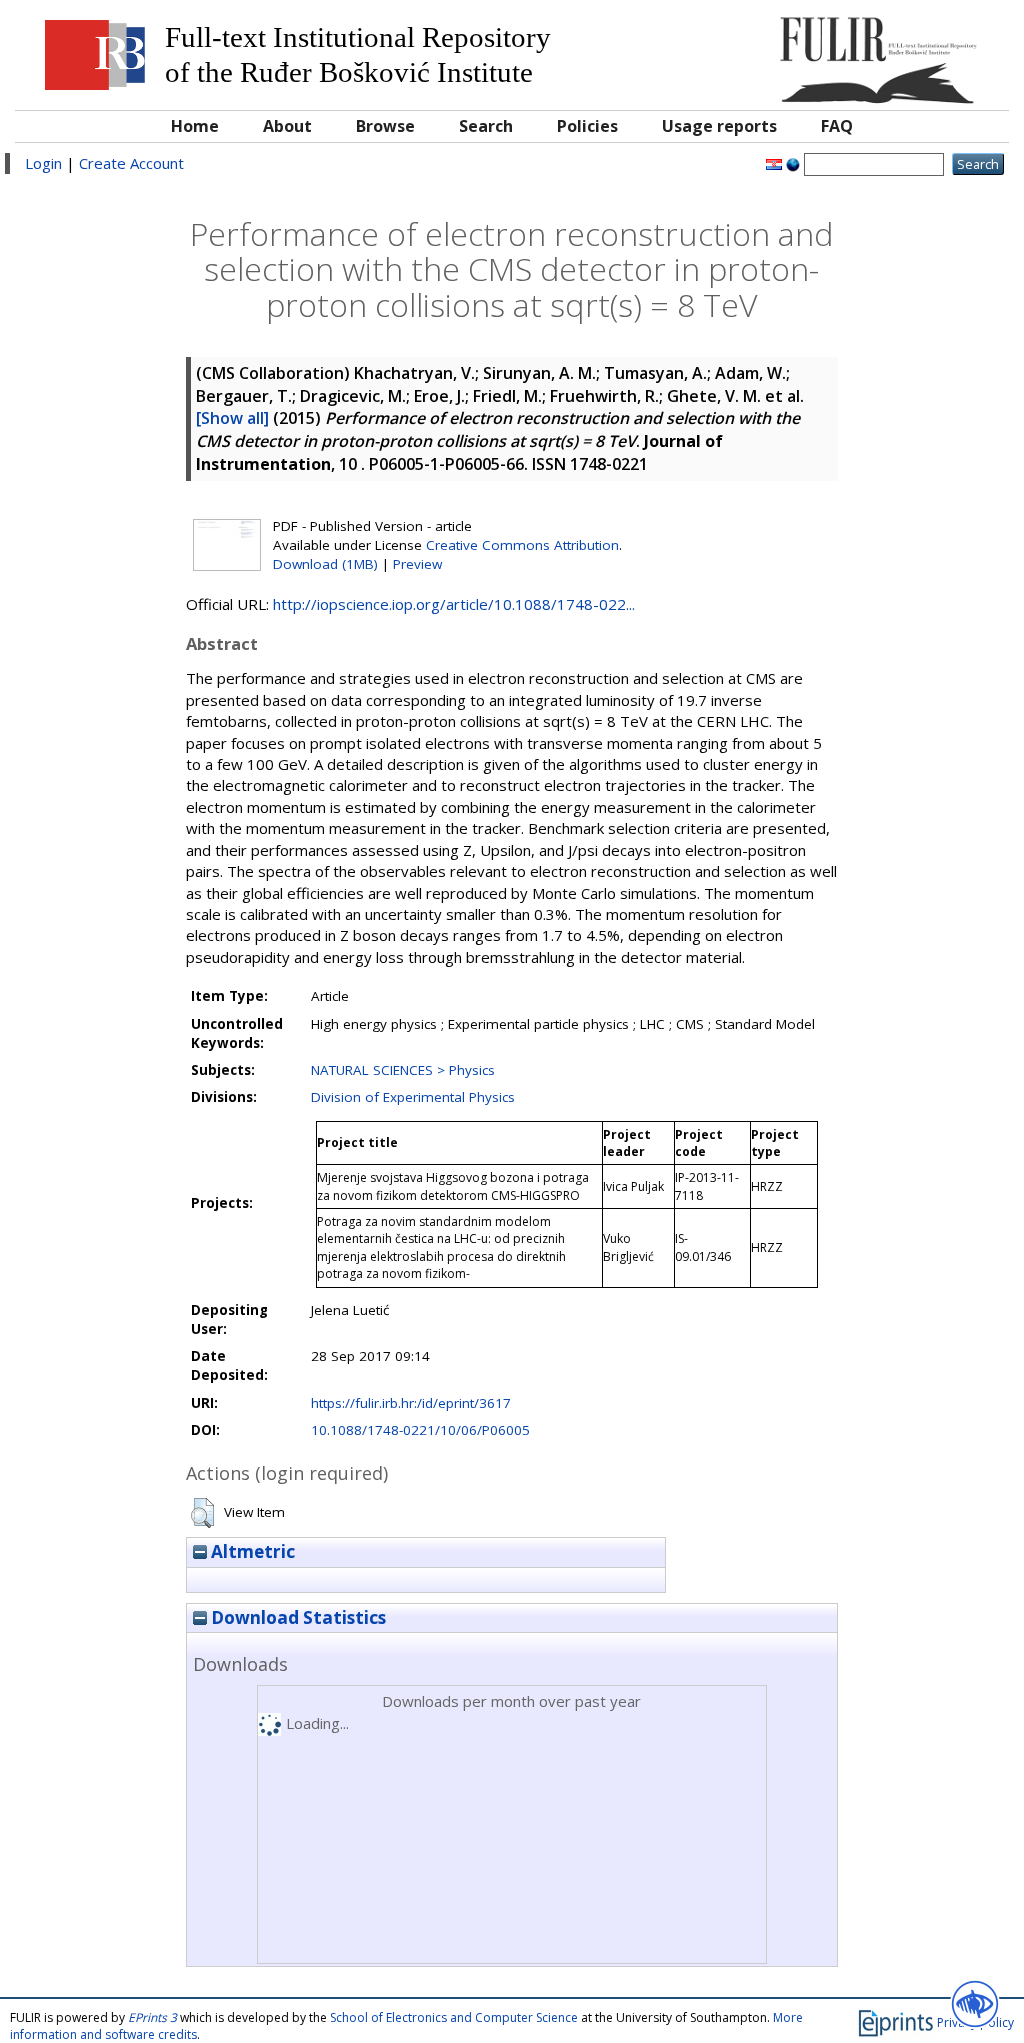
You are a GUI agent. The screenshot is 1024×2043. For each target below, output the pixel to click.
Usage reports (719, 126)
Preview (417, 564)
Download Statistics (296, 1617)
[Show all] (232, 418)
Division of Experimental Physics (413, 1097)
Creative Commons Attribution (522, 545)
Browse (385, 126)
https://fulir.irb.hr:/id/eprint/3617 (411, 1403)
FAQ (837, 126)
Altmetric (251, 1551)
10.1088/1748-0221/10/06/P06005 (420, 1430)
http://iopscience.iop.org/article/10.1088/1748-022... (454, 604)
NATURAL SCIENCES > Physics (403, 1070)
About (287, 126)
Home (195, 126)
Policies (587, 126)
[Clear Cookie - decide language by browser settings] (793, 163)
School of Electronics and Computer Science (454, 2017)
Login (43, 163)
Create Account (131, 163)
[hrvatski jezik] (774, 163)
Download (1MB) (325, 564)
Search (486, 126)
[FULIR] (873, 52)
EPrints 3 (152, 2017)
